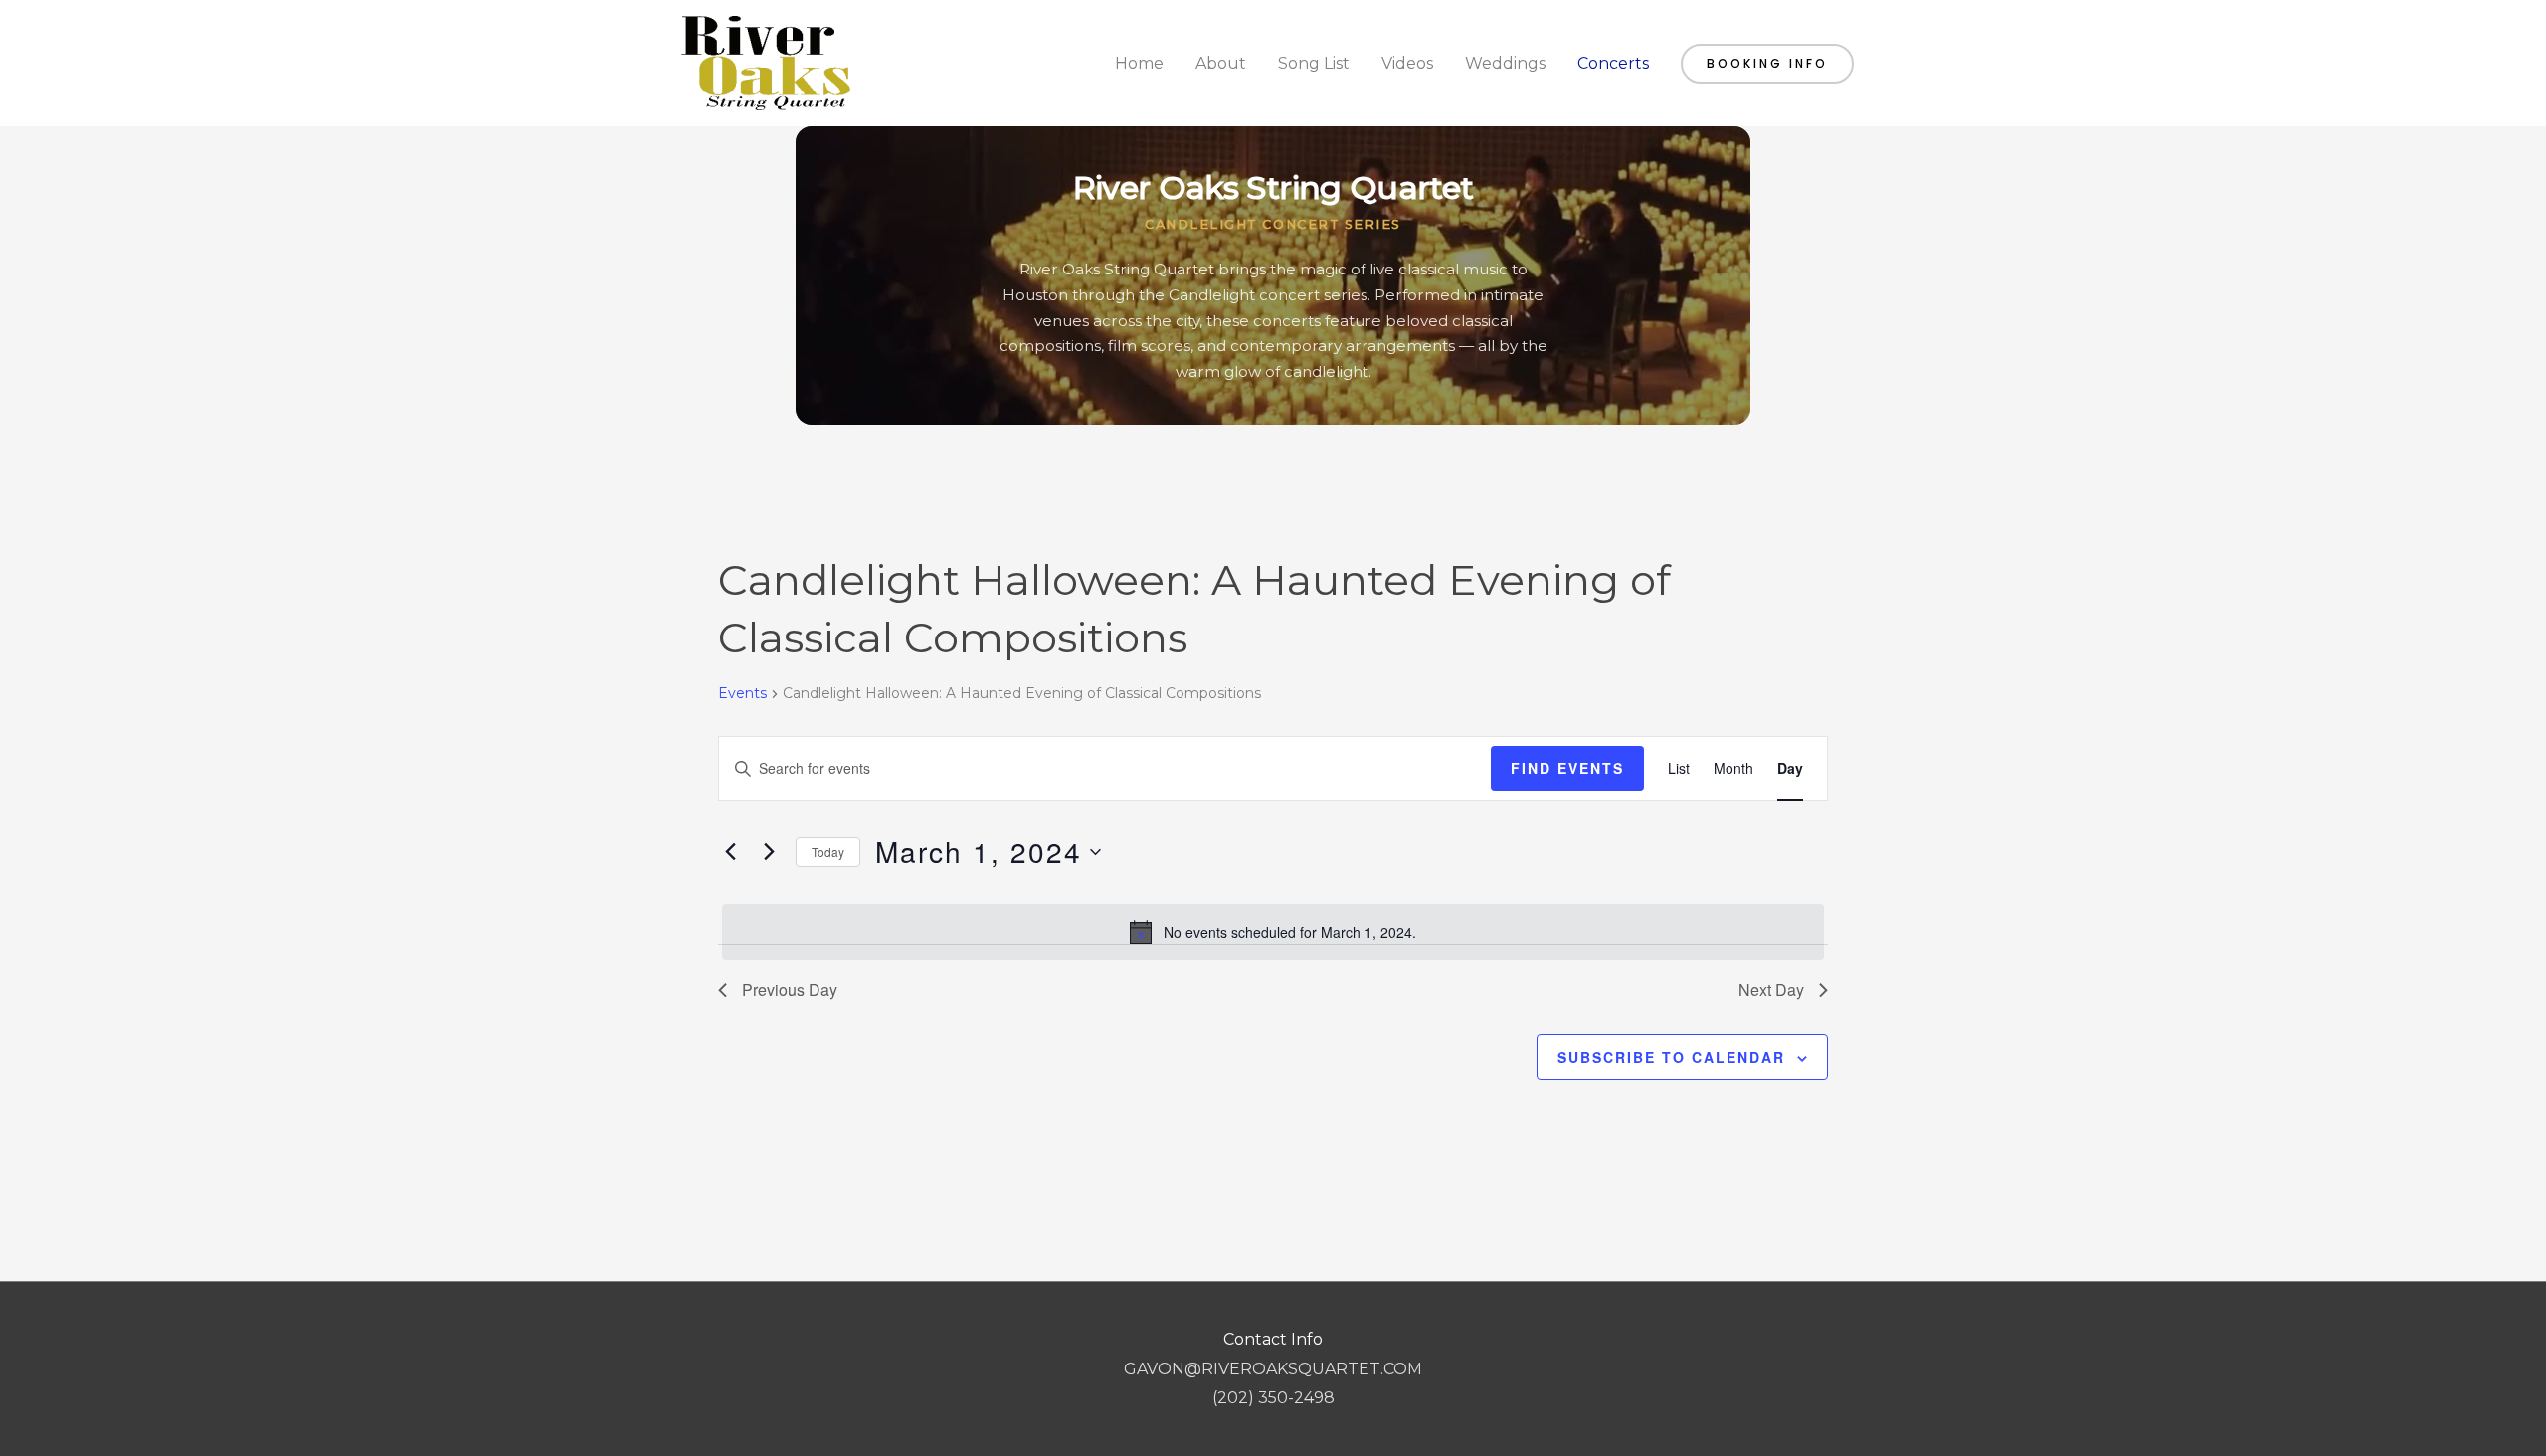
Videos (1407, 63)
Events (742, 693)
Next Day (1771, 989)
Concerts (1613, 63)
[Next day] (769, 852)
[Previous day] (730, 852)
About (1221, 63)
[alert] (1273, 932)
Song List (1314, 63)
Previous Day (790, 989)
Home (1139, 63)
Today (828, 852)
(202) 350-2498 (1273, 1398)
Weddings (1505, 63)
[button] (1767, 64)
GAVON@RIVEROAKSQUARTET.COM (1273, 1369)
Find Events (1567, 768)
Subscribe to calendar (1671, 1057)
